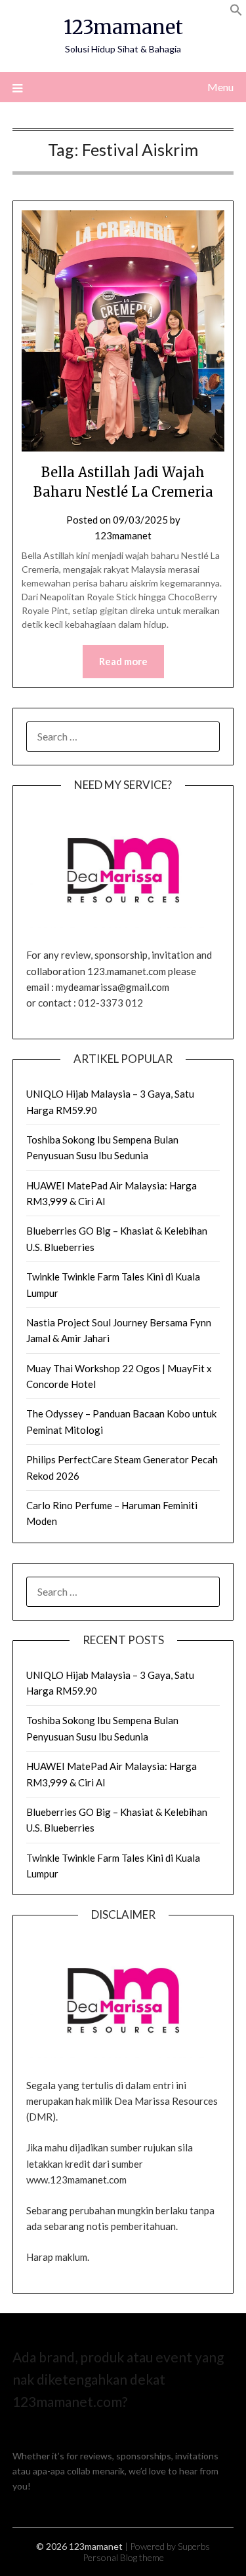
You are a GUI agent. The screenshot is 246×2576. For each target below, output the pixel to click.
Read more (123, 661)
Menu (220, 87)
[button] (236, 12)
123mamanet (123, 27)
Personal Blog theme (123, 2557)
